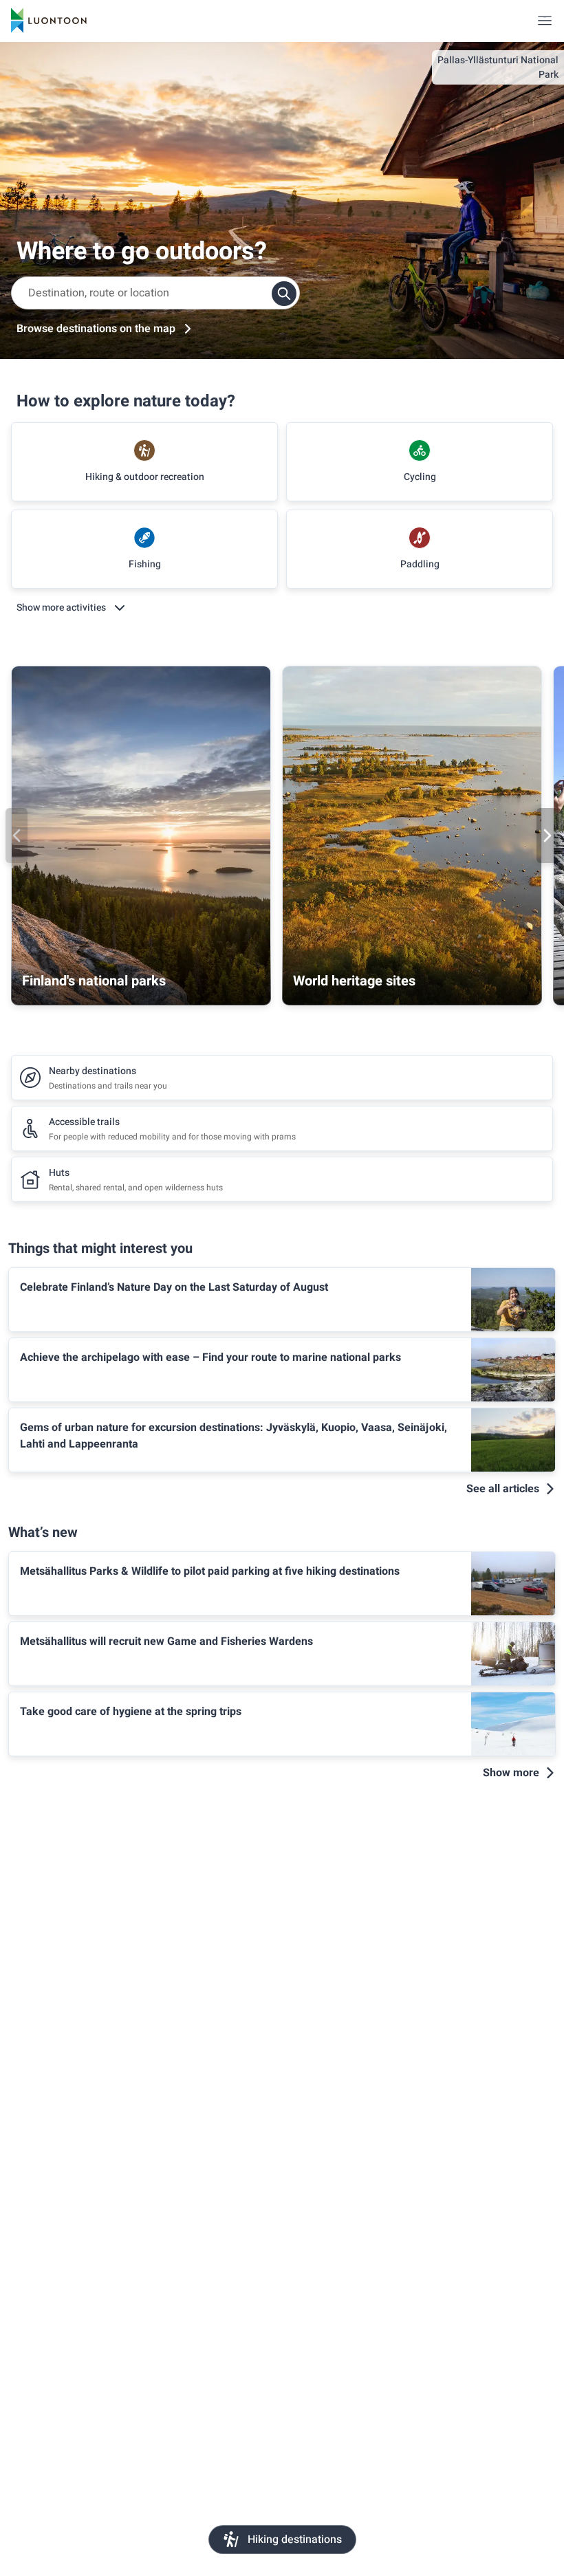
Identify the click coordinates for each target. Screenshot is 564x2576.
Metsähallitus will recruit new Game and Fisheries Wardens (166, 1641)
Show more (511, 1773)
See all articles (503, 1489)
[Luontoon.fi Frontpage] (49, 21)
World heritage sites (354, 981)
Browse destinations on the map (96, 329)
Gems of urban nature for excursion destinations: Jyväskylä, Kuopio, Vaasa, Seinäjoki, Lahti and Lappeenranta (234, 1436)
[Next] (547, 836)
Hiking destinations (295, 2540)
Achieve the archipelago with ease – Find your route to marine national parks (210, 1357)
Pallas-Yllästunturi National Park (498, 67)
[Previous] (17, 836)
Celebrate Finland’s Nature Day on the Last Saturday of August (174, 1287)
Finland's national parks (94, 981)
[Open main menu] (545, 21)
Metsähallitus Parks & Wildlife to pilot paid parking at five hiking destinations (210, 1571)
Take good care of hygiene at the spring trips (131, 1712)
